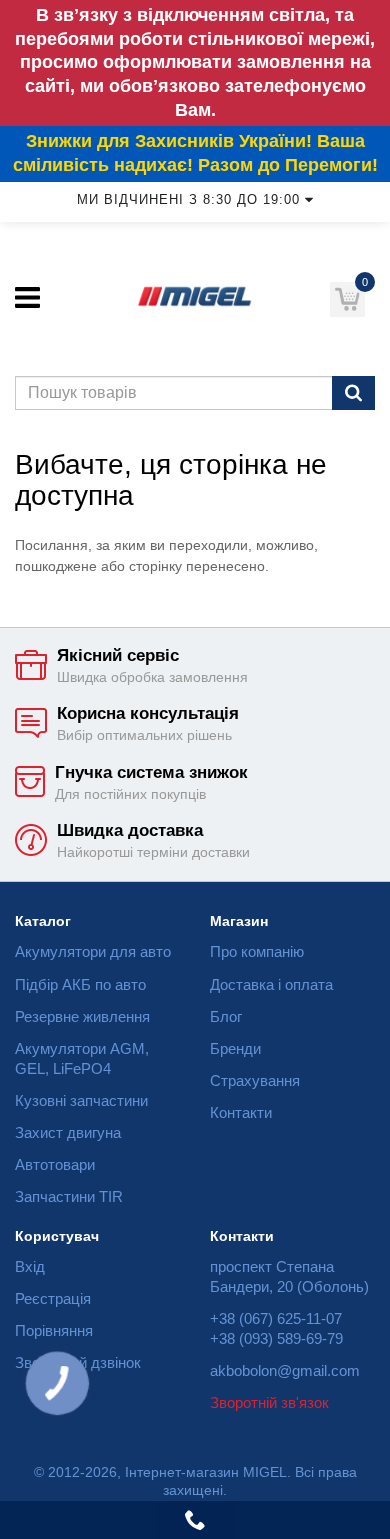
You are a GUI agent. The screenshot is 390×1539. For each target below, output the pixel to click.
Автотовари (55, 1164)
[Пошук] (353, 393)
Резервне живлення (82, 1016)
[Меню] (27, 297)
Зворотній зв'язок (269, 1402)
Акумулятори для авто (93, 951)
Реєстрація (53, 1298)
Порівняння (54, 1330)
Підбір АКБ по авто (80, 984)
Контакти (241, 1112)
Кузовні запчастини (81, 1100)
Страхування (255, 1080)
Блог (226, 1016)
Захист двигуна (68, 1132)
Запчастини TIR (69, 1196)
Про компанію (257, 951)
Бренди (235, 1048)
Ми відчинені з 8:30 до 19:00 (188, 200)
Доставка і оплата (271, 984)
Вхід (30, 1266)
